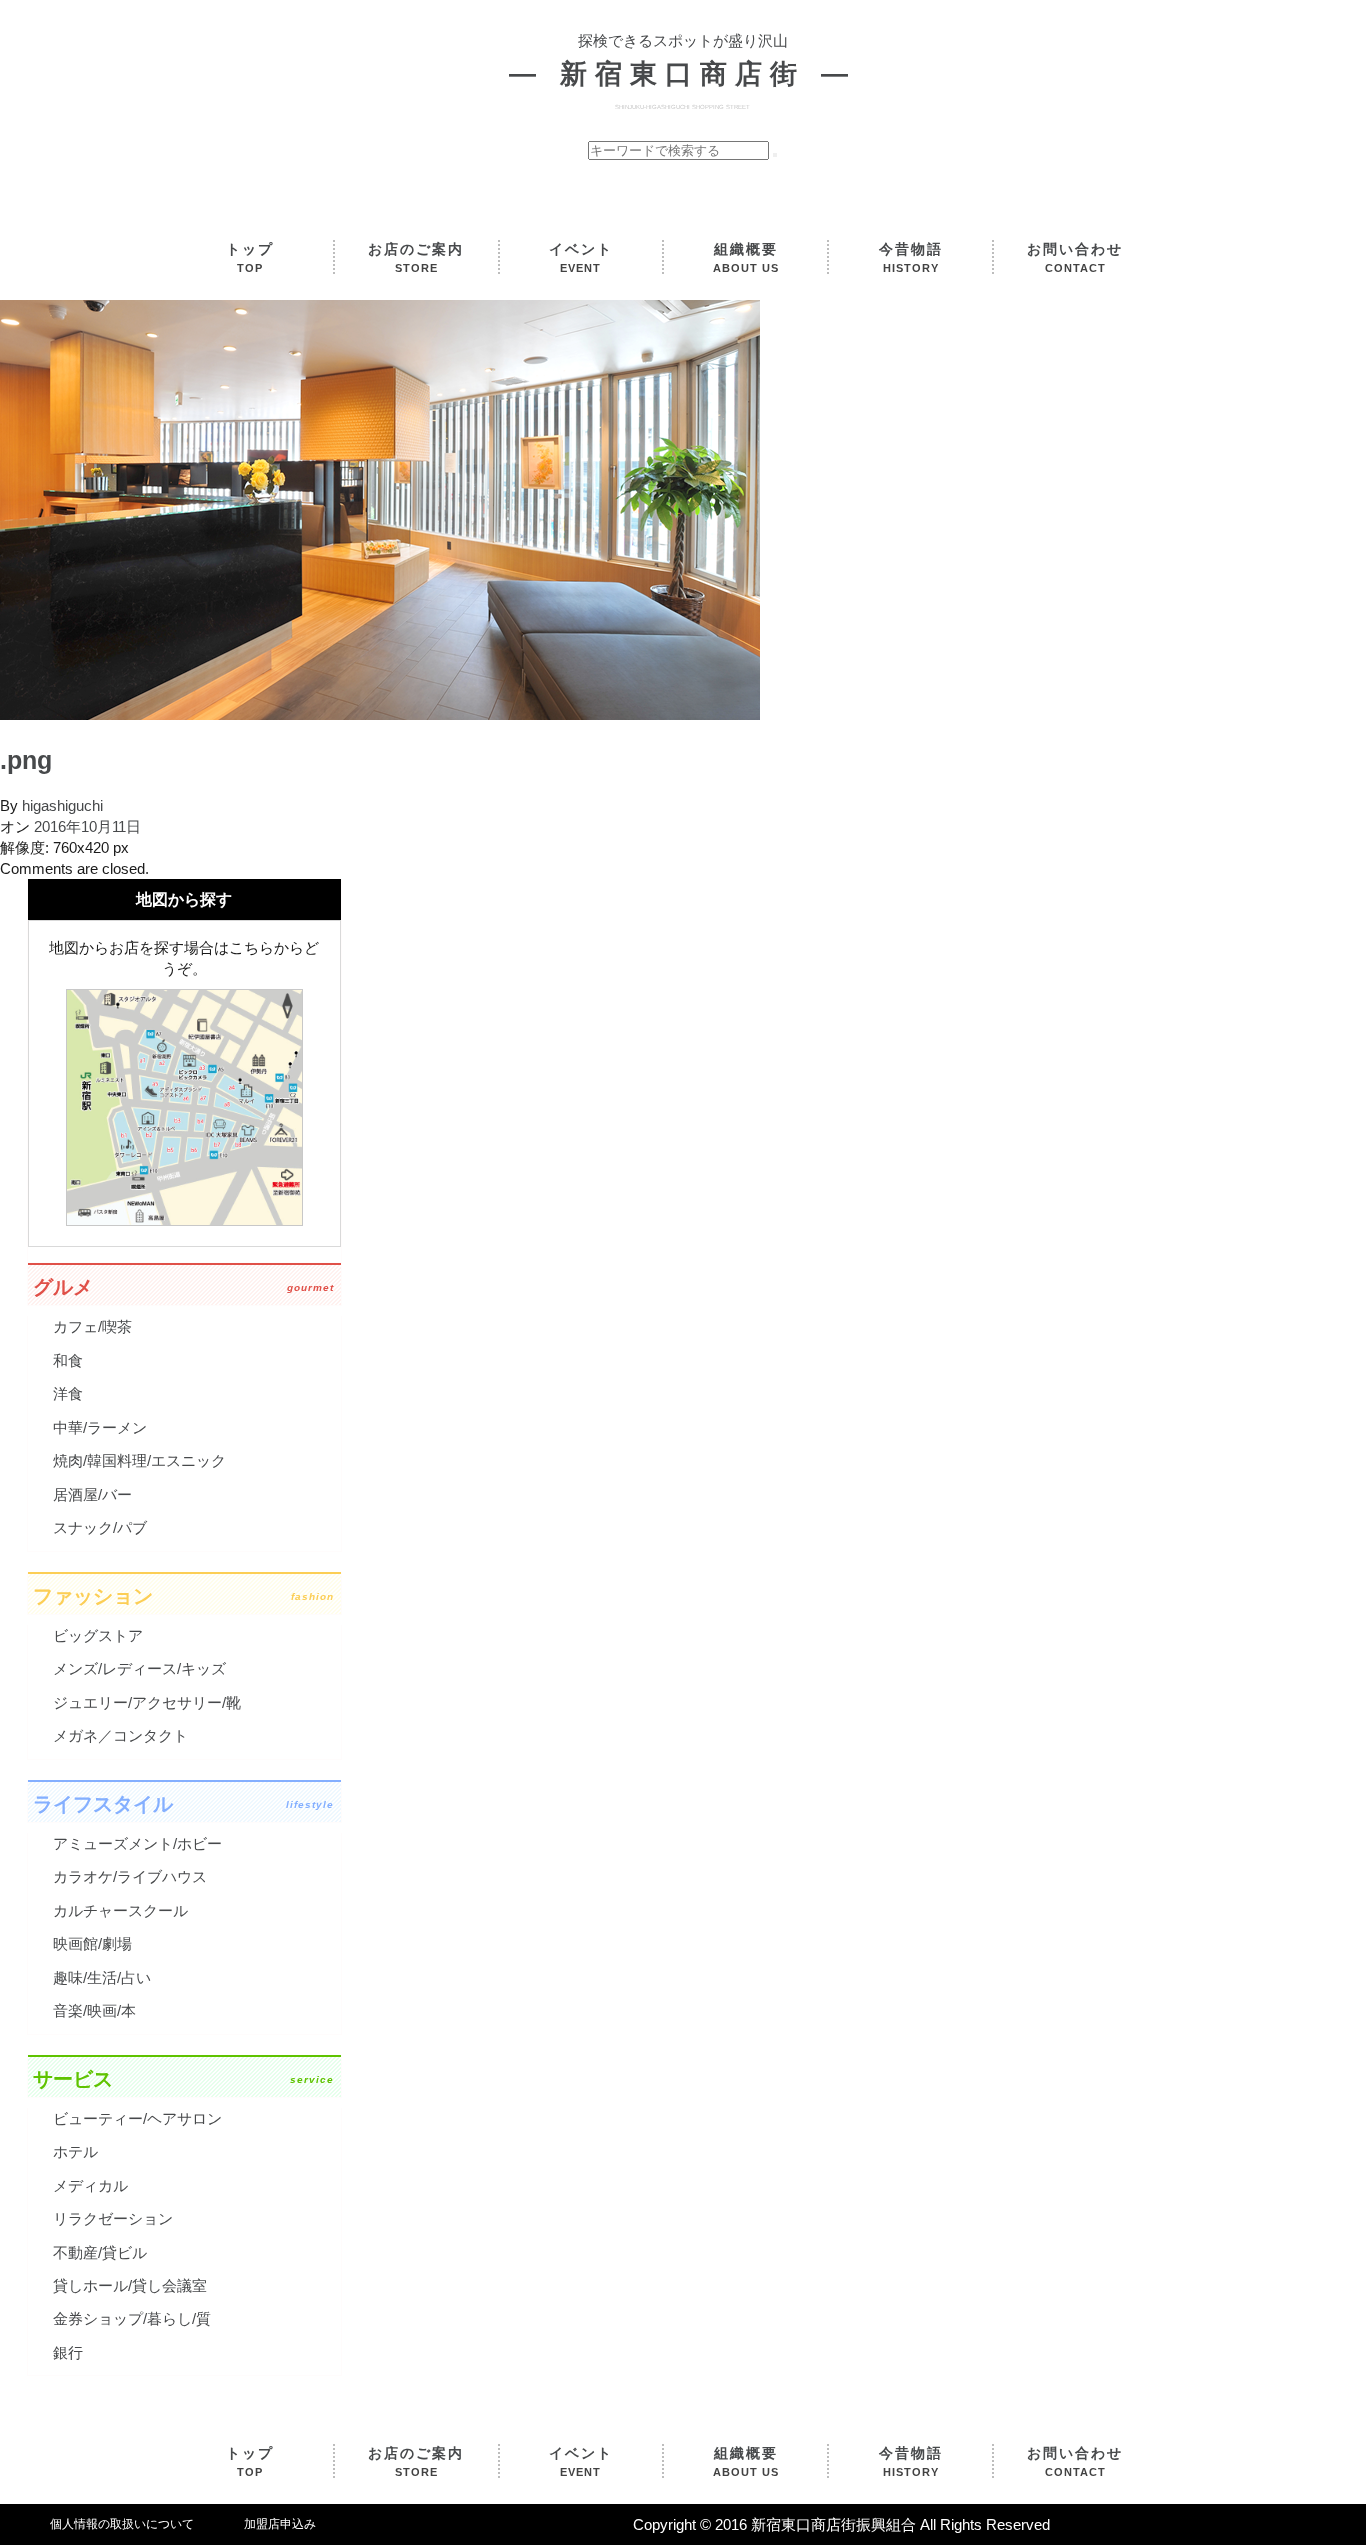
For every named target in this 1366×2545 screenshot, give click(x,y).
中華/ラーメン (100, 1427)
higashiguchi (62, 805)
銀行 (68, 2352)
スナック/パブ (100, 1527)
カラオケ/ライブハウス (130, 1876)
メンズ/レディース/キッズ (139, 1668)
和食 (68, 1360)
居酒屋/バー (92, 1494)
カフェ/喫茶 (92, 1326)
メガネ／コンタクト (120, 1735)
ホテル (75, 2151)
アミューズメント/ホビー (137, 1843)
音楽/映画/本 (94, 2010)
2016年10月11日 (87, 826)
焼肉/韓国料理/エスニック (139, 1460)
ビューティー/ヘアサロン (137, 2118)
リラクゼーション (113, 2218)
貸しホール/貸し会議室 (130, 2285)
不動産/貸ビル (100, 2252)
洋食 (68, 1393)
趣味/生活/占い (102, 1977)
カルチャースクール (120, 1910)
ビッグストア (98, 1635)
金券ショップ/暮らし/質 (132, 2318)
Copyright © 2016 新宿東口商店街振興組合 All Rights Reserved (841, 2524)
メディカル (90, 2185)
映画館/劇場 (92, 1943)
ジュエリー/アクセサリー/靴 (147, 1702)
